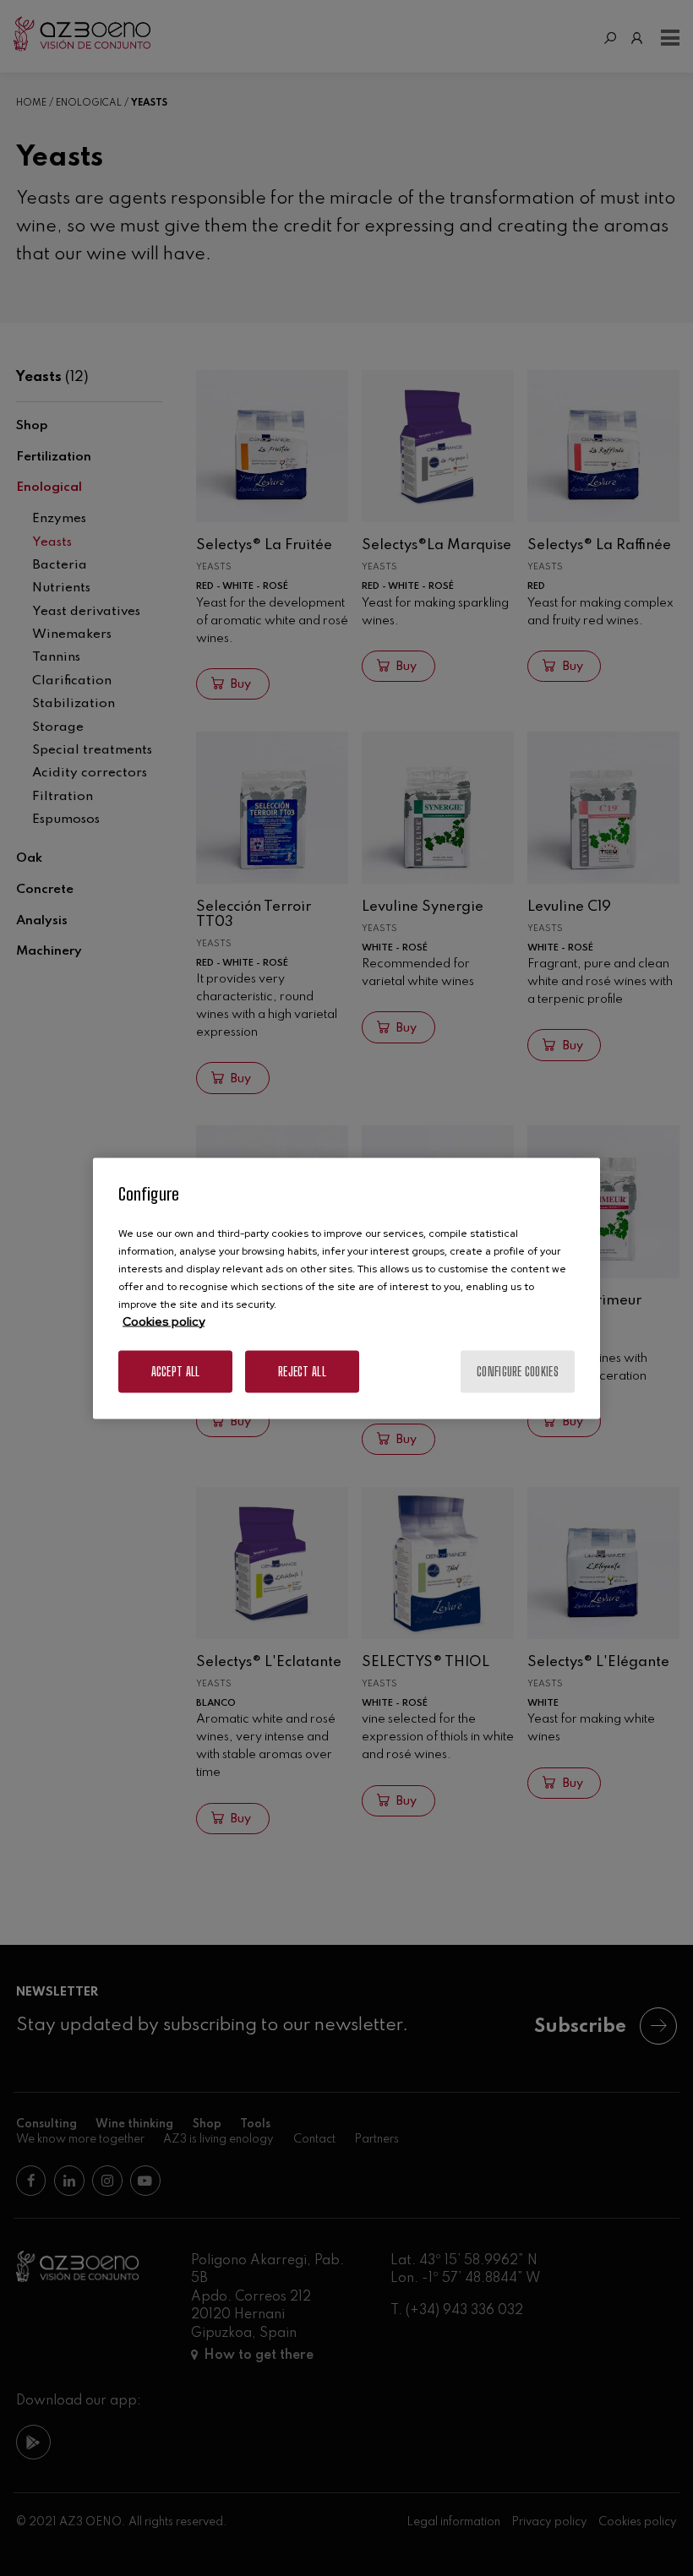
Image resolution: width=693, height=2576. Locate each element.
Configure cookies (518, 1371)
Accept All (176, 1371)
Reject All (302, 1371)
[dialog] (346, 1288)
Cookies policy (164, 1321)
